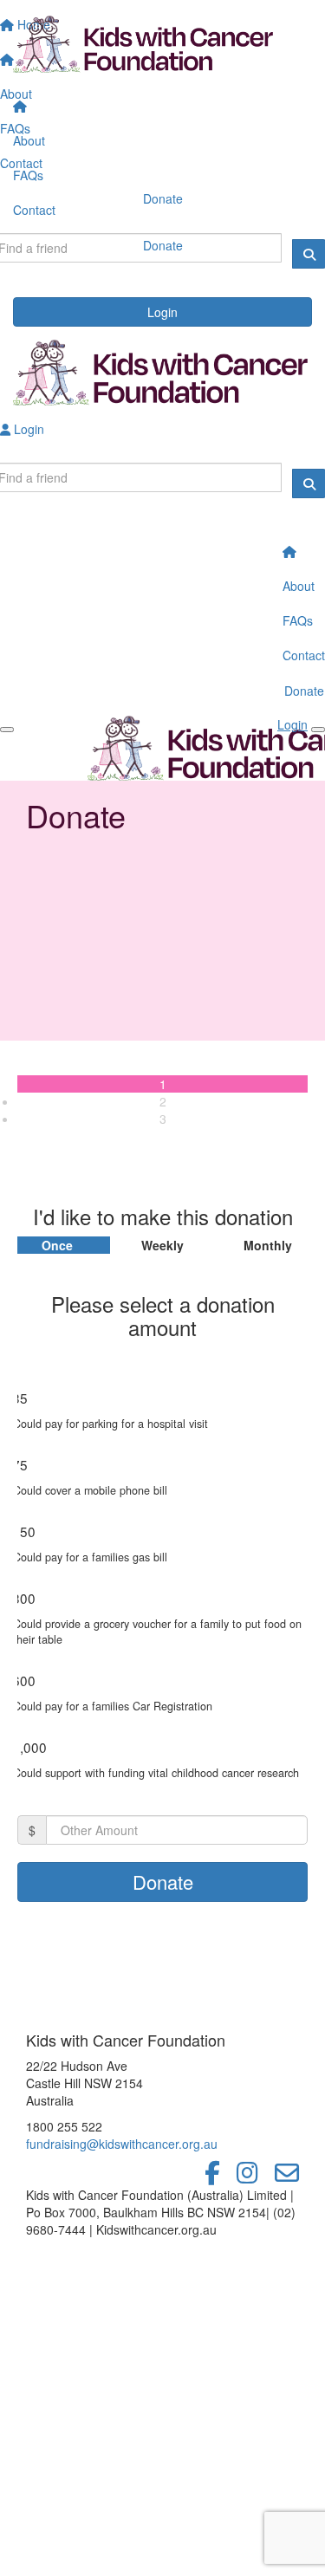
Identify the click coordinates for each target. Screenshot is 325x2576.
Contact (34, 210)
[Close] (318, 730)
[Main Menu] (7, 730)
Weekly (162, 1245)
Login (162, 312)
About (29, 140)
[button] (162, 1415)
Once (57, 1245)
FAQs (28, 175)
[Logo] (162, 45)
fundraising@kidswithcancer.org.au (122, 2144)
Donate (163, 245)
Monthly (268, 1245)
